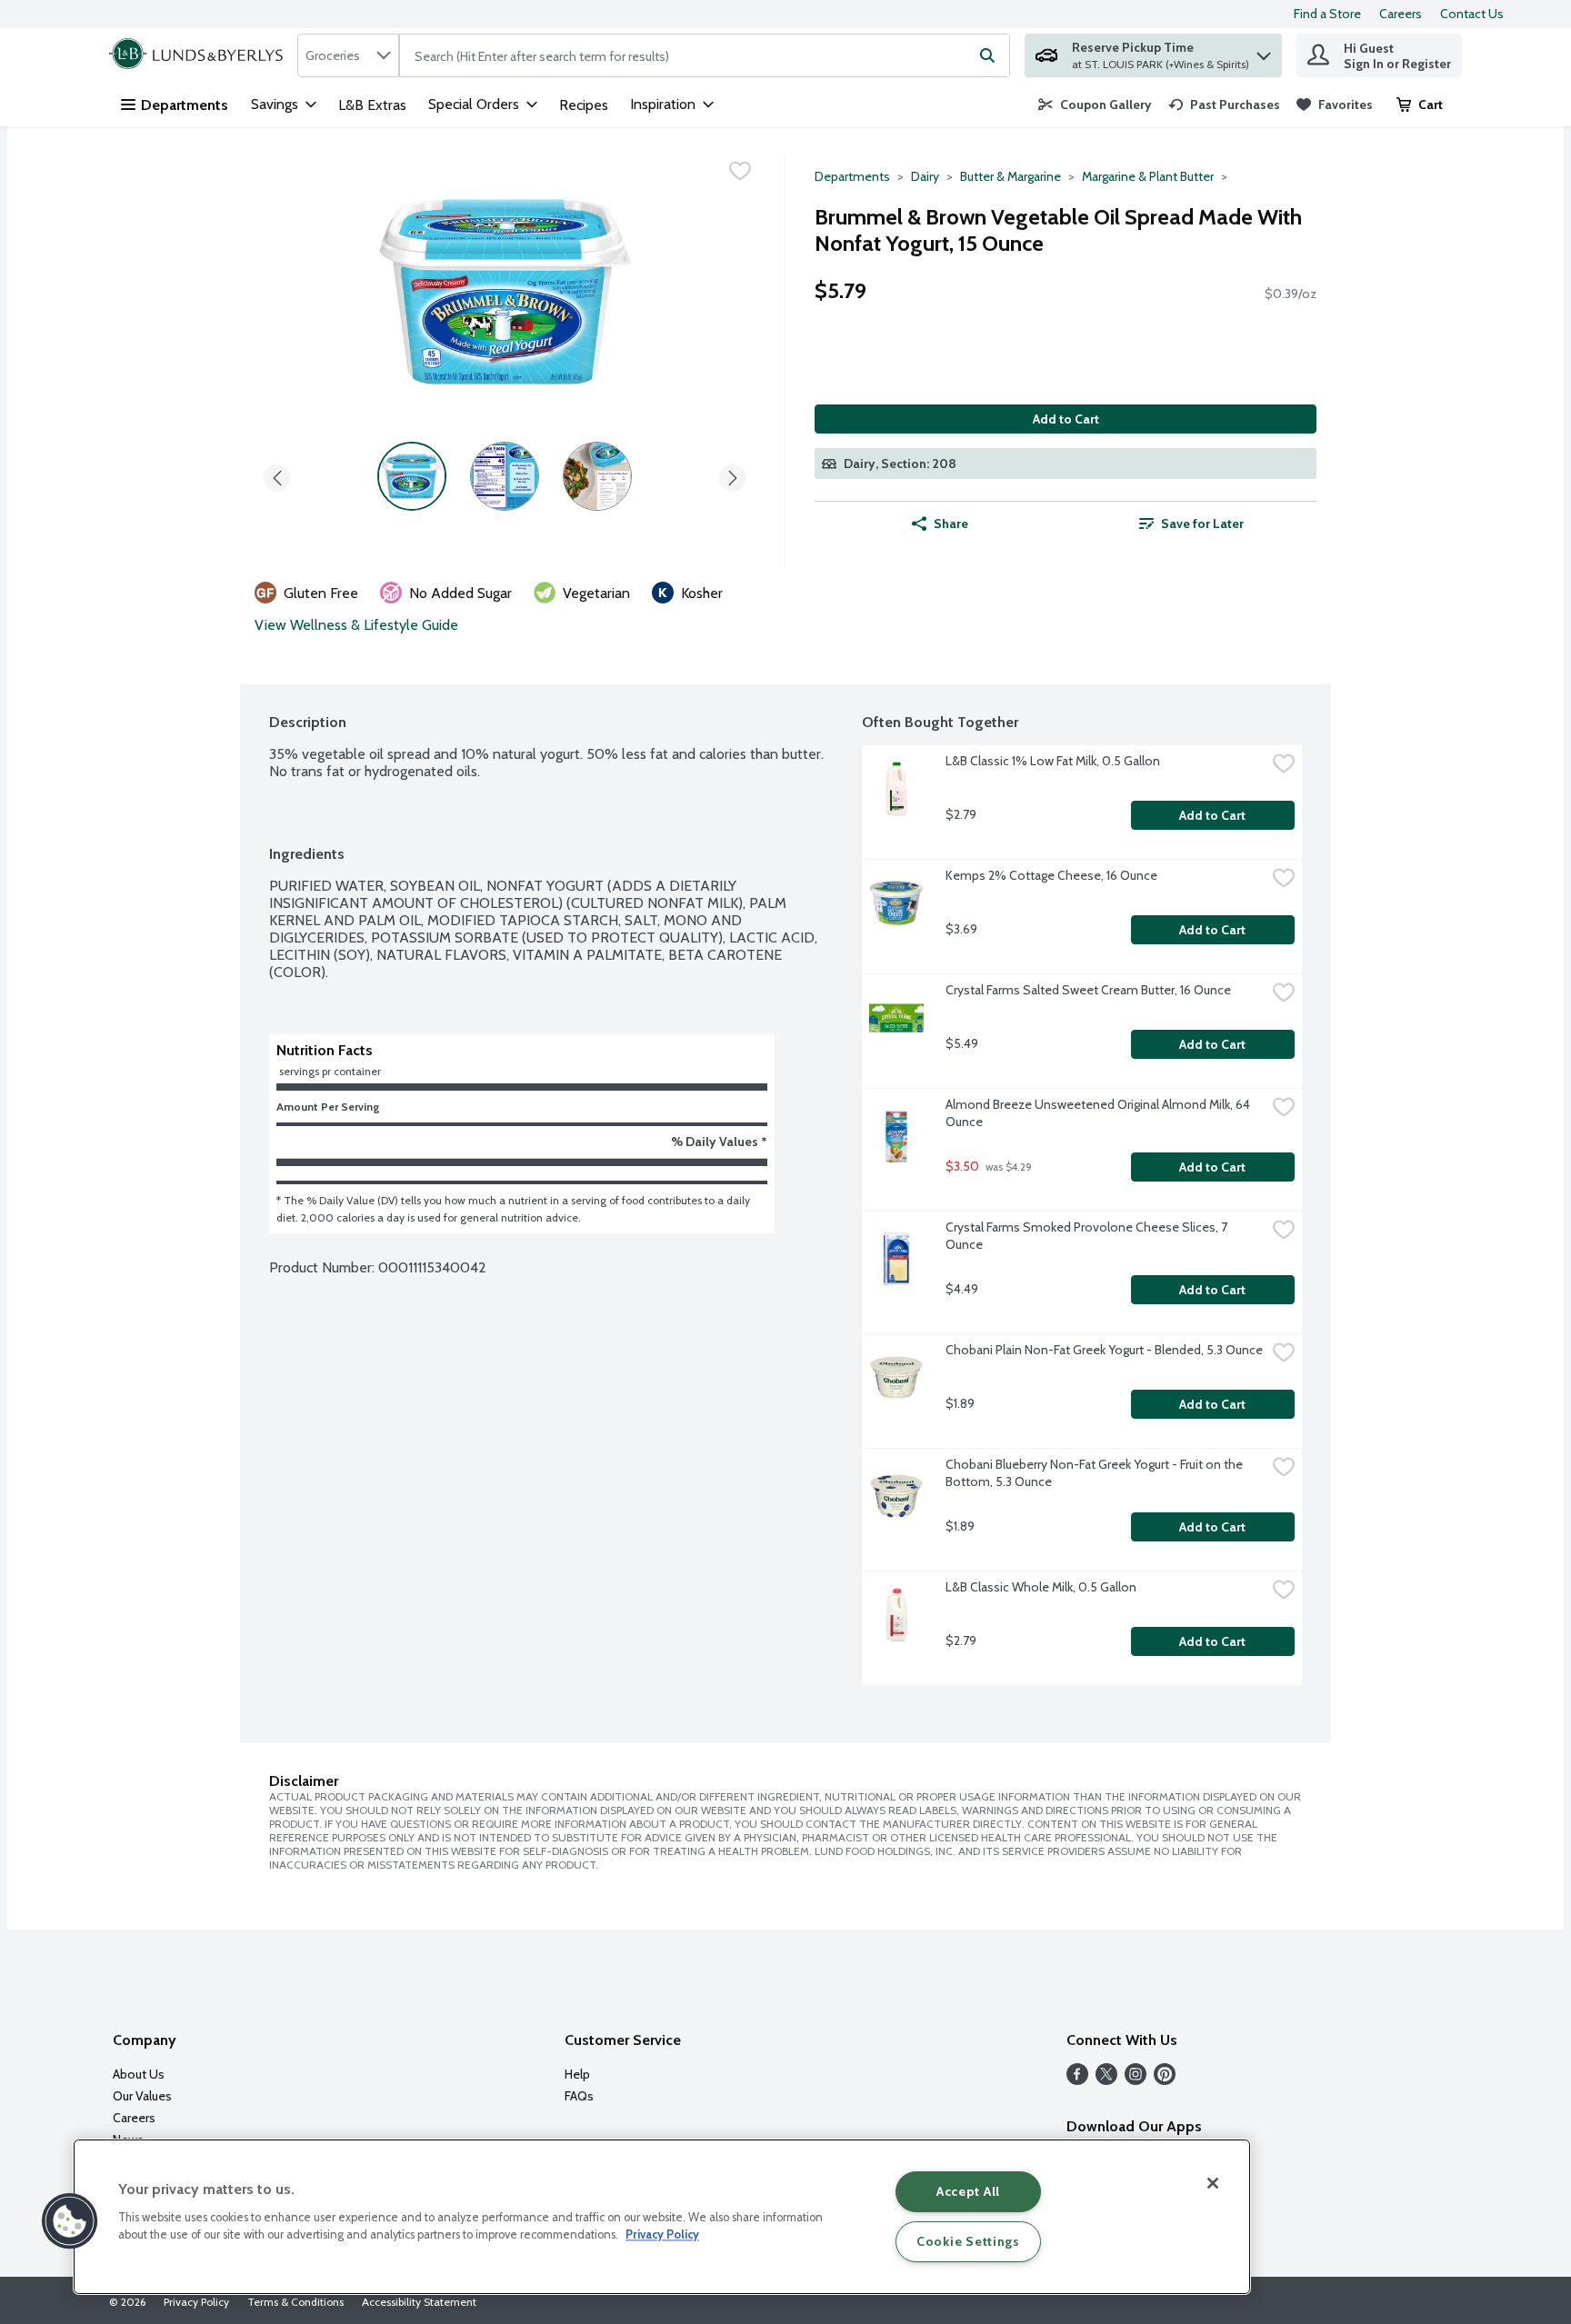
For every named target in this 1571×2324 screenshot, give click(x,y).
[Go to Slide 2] (505, 476)
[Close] (1213, 2183)
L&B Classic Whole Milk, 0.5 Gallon (1041, 1587)
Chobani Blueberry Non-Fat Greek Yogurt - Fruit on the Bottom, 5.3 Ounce (1096, 1473)
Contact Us (1472, 14)
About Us (139, 2074)
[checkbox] (740, 171)
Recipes (584, 105)
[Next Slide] (733, 475)
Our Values (142, 2096)
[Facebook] (1077, 2080)
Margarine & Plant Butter (1148, 176)
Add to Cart (1066, 419)
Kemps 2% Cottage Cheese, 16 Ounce (1051, 875)
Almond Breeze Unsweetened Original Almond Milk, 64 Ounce (1099, 1113)
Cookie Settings (968, 2241)
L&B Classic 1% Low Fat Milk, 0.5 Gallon (1053, 761)
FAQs (579, 2096)
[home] (200, 55)
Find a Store (1327, 14)
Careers (1401, 14)
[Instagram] (1136, 2080)
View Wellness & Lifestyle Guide (356, 625)
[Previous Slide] (277, 475)
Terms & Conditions (295, 2302)
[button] (1264, 51)
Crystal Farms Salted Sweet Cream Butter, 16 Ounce (1088, 990)
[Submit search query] (987, 55)
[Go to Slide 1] (412, 476)
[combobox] (348, 55)
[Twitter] (1106, 2080)
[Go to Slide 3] (597, 476)
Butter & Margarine (1011, 176)
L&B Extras (372, 105)
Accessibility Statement (419, 2302)
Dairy (925, 176)
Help (577, 2074)
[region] (662, 2217)
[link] (1095, 105)
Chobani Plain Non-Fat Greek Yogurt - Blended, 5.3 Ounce (1104, 1350)
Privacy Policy (196, 2302)
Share (951, 524)
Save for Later (1202, 524)
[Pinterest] (1165, 2080)
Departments (185, 105)
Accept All (968, 2191)
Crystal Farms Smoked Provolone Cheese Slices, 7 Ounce (1088, 1236)
